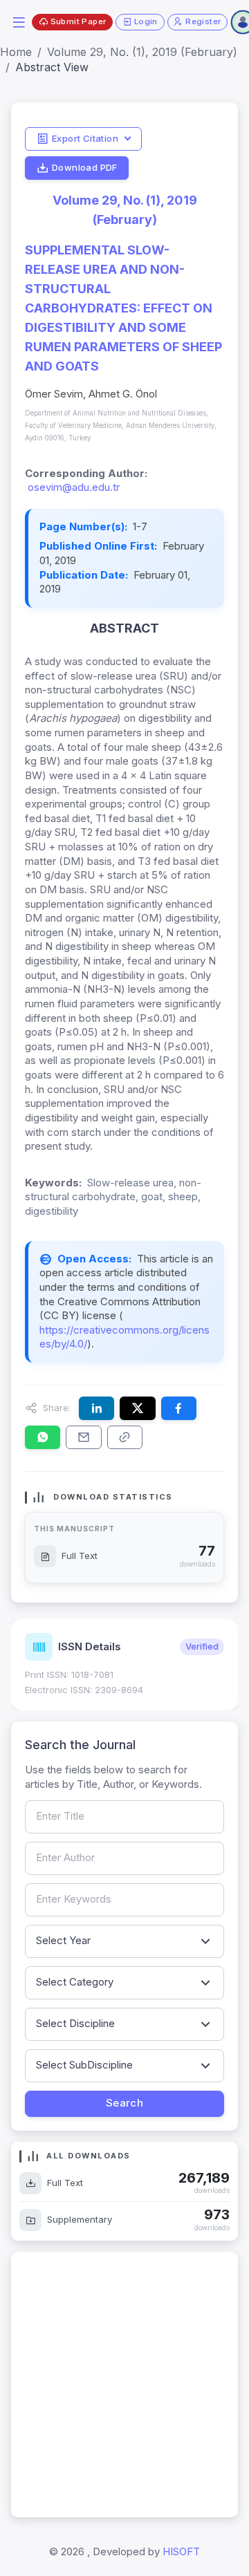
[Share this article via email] (83, 1437)
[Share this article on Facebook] (179, 1408)
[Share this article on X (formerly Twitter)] (137, 1408)
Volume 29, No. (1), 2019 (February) (142, 52)
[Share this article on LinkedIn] (96, 1408)
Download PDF (85, 167)
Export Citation (85, 138)
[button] (19, 21)
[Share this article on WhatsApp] (43, 1437)
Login (146, 21)
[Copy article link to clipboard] (125, 1437)
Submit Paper (79, 21)
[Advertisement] (124, 2384)
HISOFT (181, 2551)
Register (203, 21)
